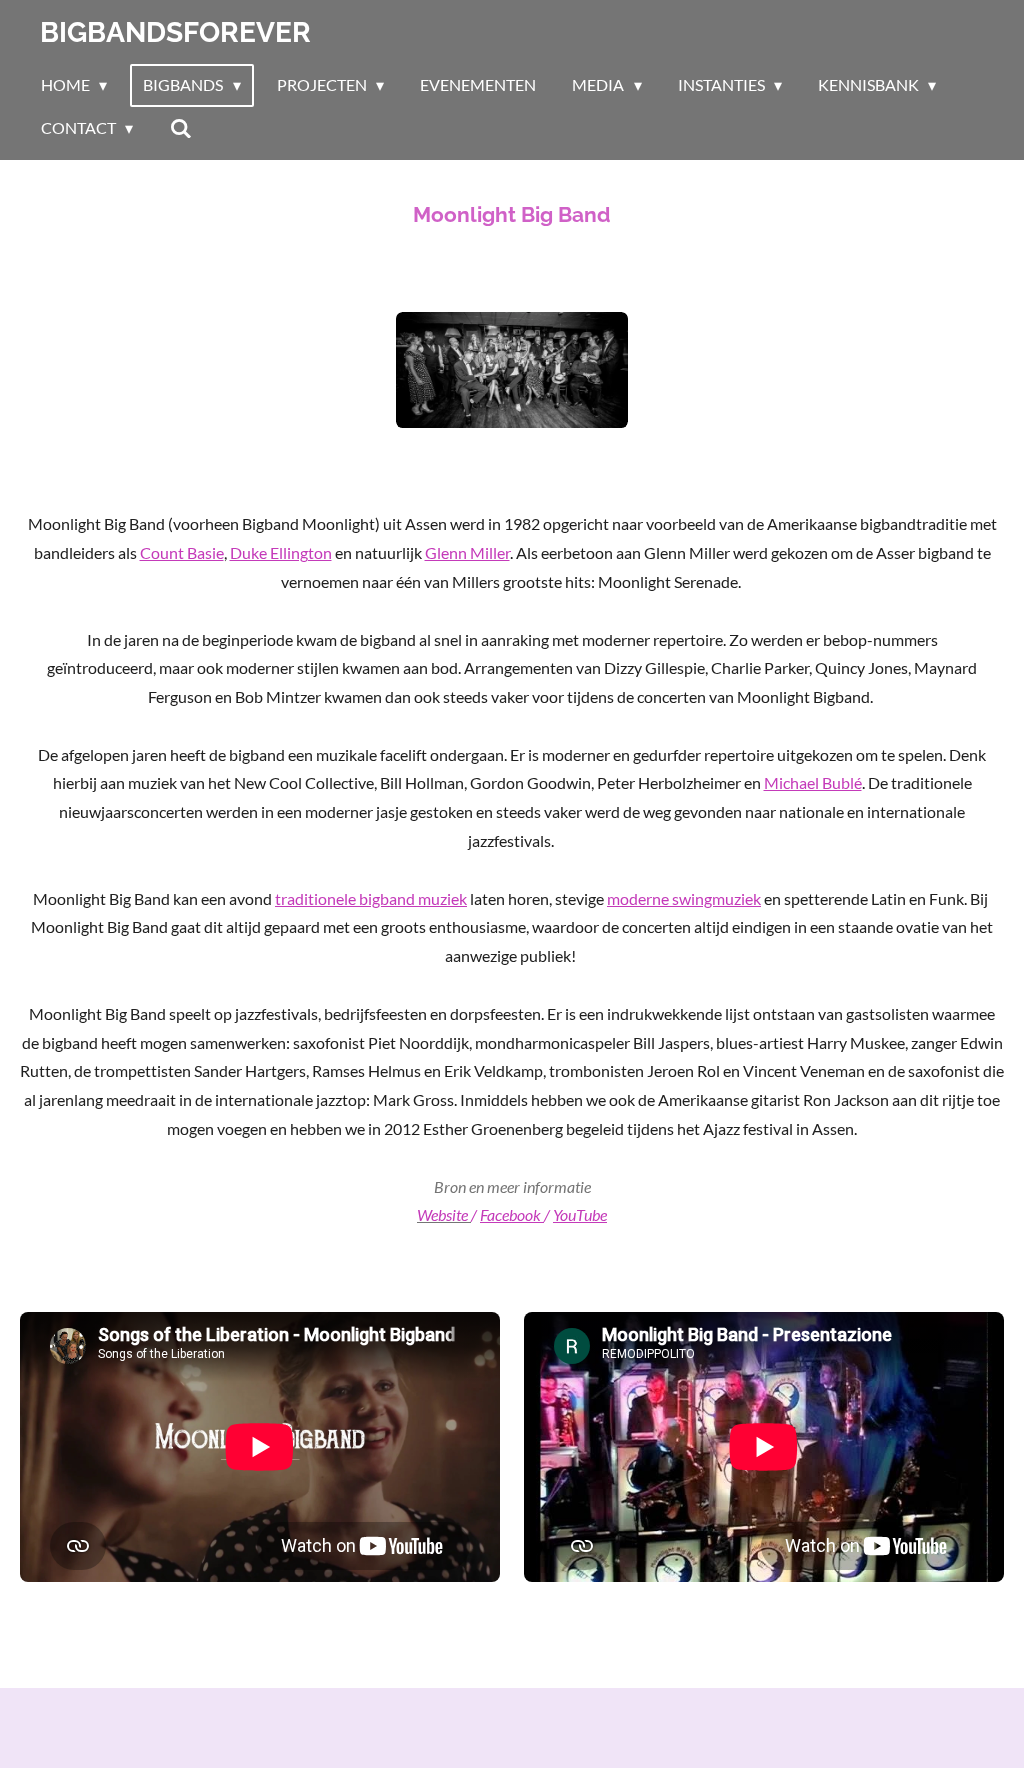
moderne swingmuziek (684, 898)
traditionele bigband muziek (371, 898)
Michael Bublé (813, 782)
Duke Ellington (281, 552)
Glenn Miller (467, 552)
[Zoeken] (180, 128)
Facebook (510, 1214)
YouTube (580, 1214)
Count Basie (182, 552)
